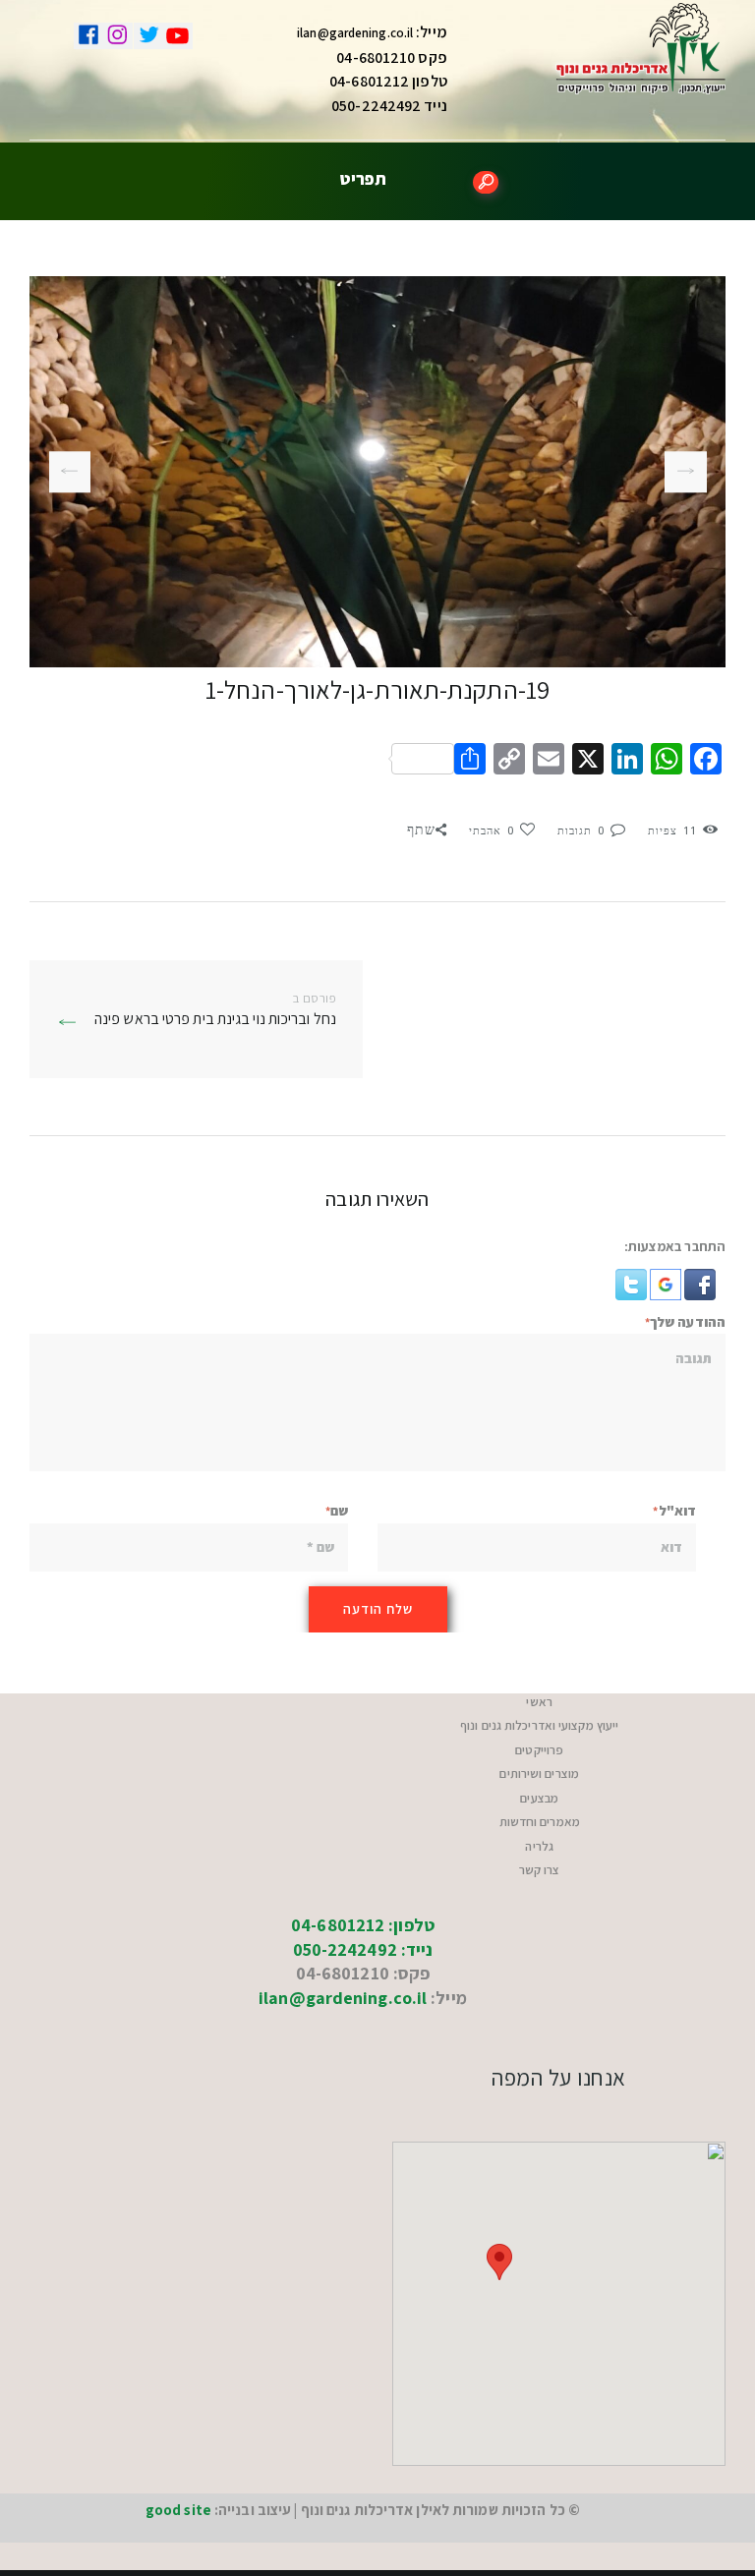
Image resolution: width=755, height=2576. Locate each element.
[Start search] (486, 182)
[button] (698, 1281)
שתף (421, 830)
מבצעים (539, 1798)
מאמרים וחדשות (540, 1822)
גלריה (539, 1846)
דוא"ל (677, 1511)
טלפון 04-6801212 (388, 81)
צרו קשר (540, 1870)
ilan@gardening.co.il (355, 33)
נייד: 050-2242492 (363, 1949)
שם (339, 1511)
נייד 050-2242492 (389, 106)
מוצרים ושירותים (539, 1774)
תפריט (363, 178)
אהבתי (492, 831)
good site (178, 2510)
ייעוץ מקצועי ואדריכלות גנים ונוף (539, 1725)
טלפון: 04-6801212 (363, 1925)
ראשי (539, 1702)
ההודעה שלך (688, 1322)
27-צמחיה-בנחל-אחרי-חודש (693, 472)
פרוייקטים (539, 1750)
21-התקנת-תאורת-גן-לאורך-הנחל (70, 471)
